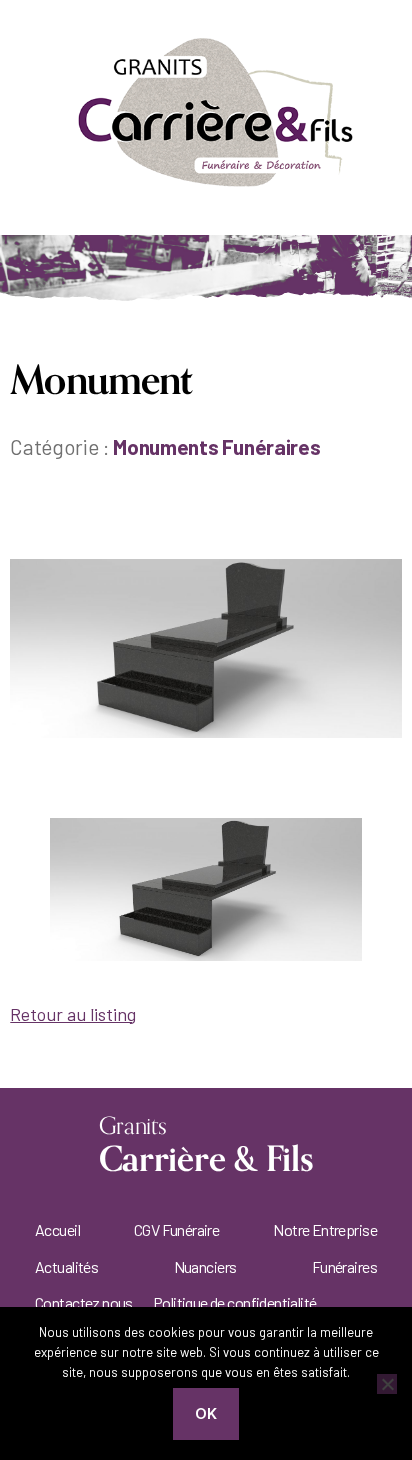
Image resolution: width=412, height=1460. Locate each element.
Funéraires (344, 1266)
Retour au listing (73, 1014)
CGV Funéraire (176, 1229)
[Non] (387, 1384)
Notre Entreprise (325, 1229)
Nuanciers (205, 1266)
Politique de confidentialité (235, 1302)
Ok (206, 1413)
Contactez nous (84, 1302)
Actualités (66, 1266)
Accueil (57, 1229)
